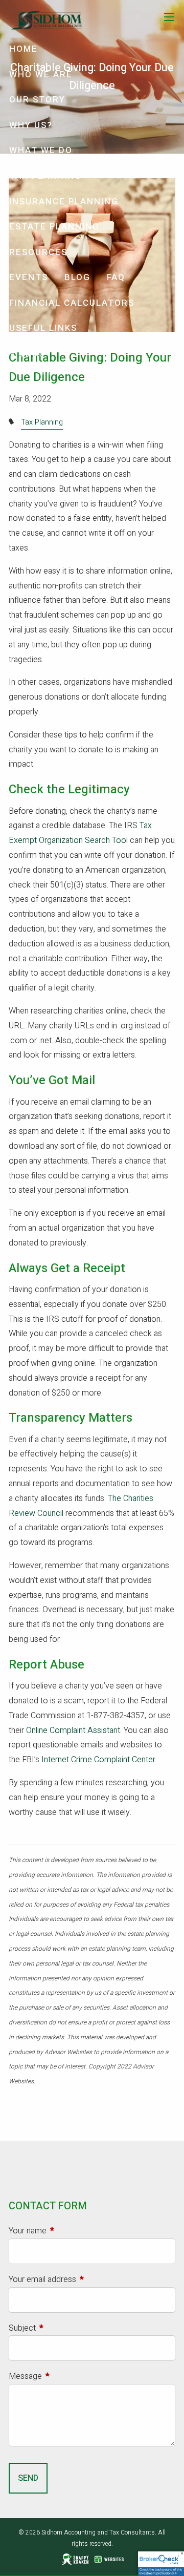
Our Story (37, 100)
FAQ (116, 277)
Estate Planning (54, 227)
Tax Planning (45, 176)
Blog (77, 277)
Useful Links (43, 328)
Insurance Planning (64, 202)
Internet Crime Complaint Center (98, 1760)
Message (62, 2376)
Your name (65, 2231)
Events (29, 277)
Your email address (79, 2279)
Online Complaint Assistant (73, 1730)
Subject (59, 2328)
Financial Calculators (72, 303)
